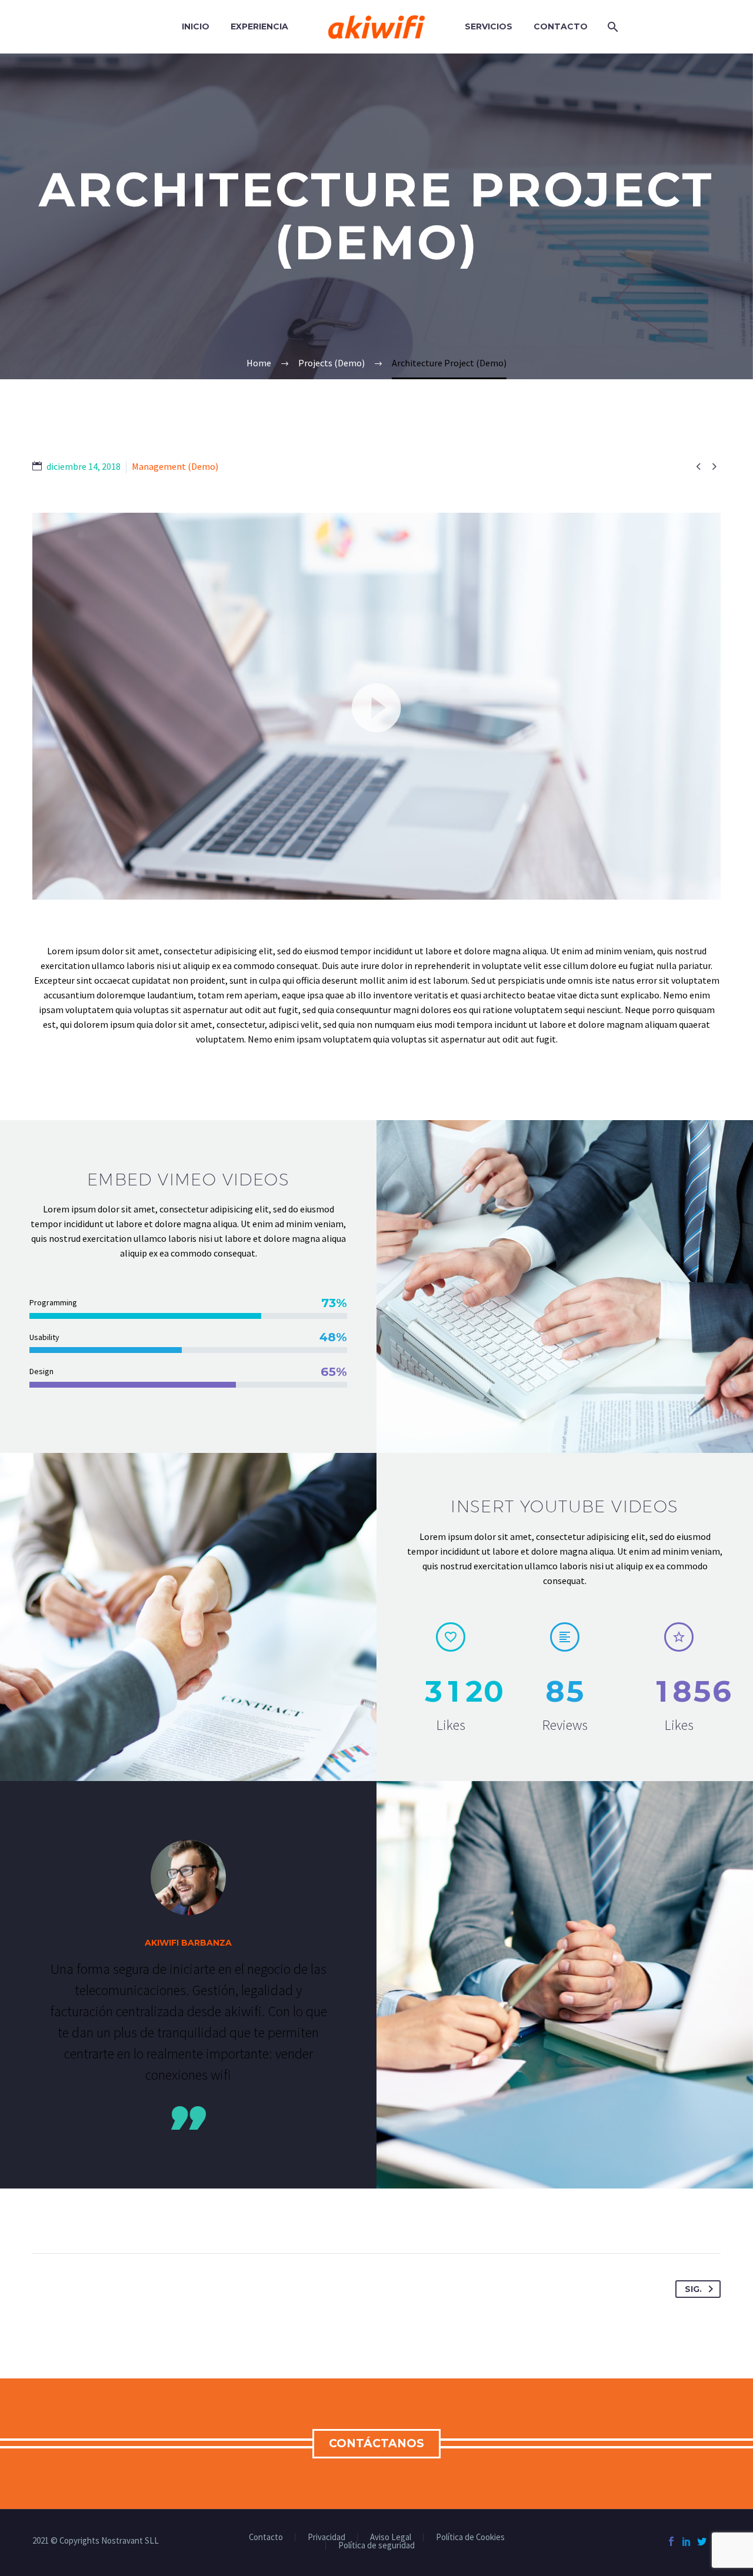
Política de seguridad (376, 2546)
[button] (376, 706)
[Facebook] (671, 2541)
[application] (376, 706)
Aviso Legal (391, 2537)
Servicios (489, 26)
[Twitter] (702, 2541)
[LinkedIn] (687, 2541)
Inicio (196, 26)
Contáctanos (376, 2443)
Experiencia (259, 26)
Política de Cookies (470, 2537)
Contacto (561, 26)
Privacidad (326, 2537)
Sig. (693, 2289)
